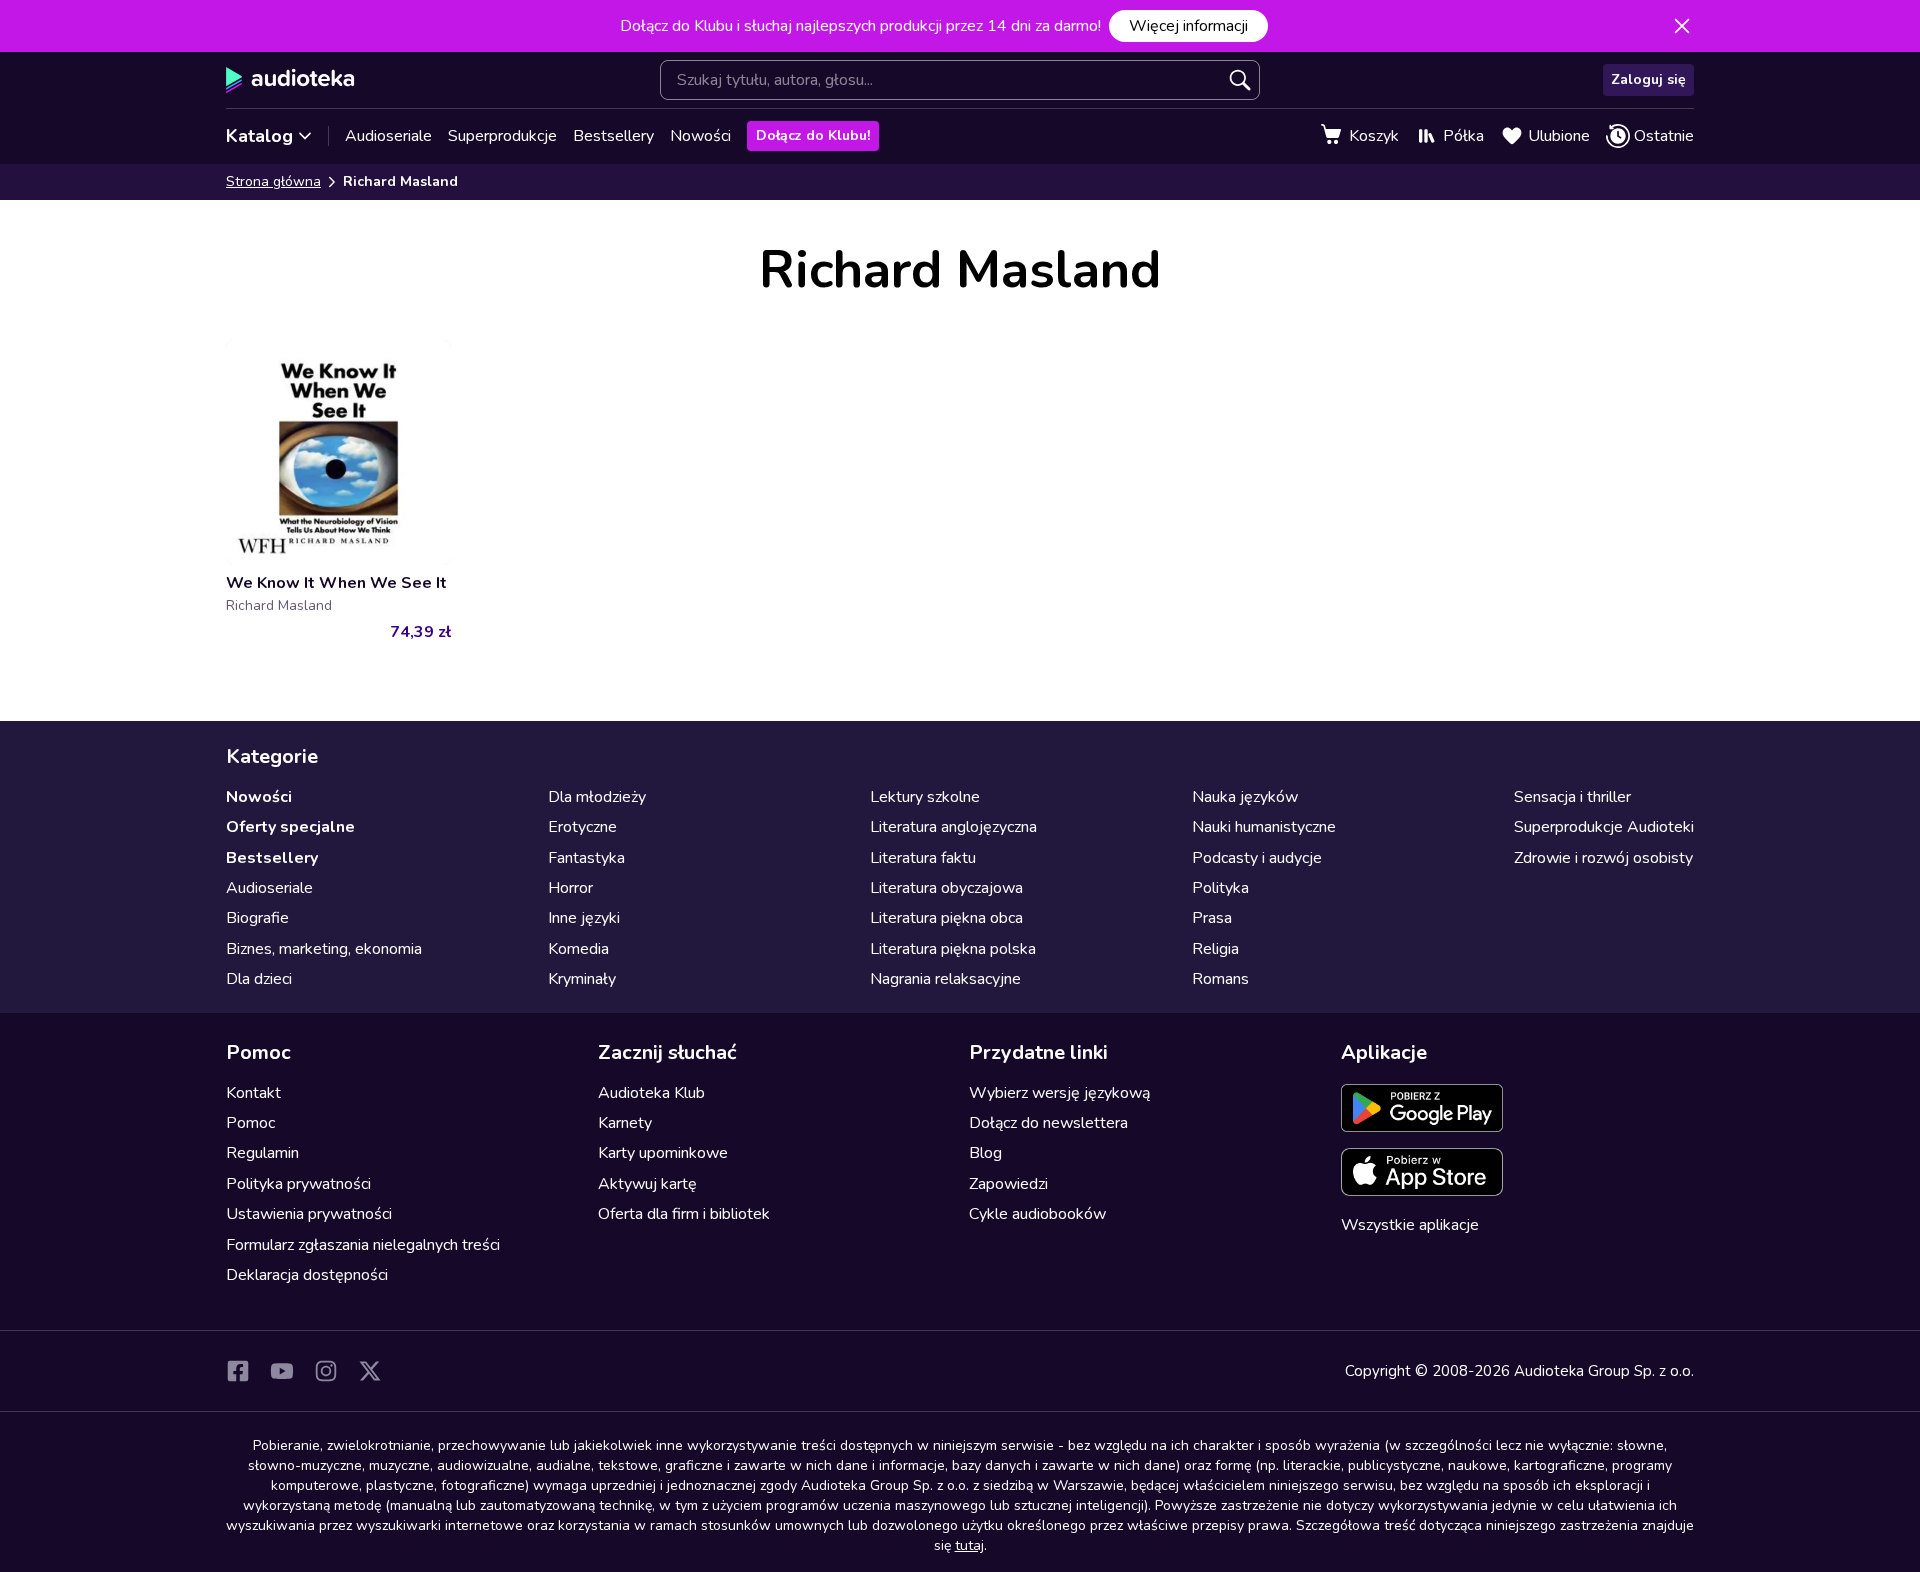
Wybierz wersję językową (1059, 1093)
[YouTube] (282, 1371)
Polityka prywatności (298, 1184)
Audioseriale (388, 136)
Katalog (259, 136)
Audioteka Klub (651, 1093)
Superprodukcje (502, 136)
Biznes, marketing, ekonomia (324, 949)
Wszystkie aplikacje (1410, 1225)
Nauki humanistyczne (1264, 827)
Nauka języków (1245, 797)
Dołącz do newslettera (1048, 1123)
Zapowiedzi (1008, 1184)
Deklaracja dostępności (307, 1275)
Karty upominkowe (663, 1153)
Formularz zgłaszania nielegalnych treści (363, 1245)
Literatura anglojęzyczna (953, 827)
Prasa (1212, 918)
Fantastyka (586, 858)
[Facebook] (238, 1371)
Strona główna (273, 181)
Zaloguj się (1648, 79)
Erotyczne (582, 827)
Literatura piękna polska (953, 949)
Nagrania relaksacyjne (945, 979)
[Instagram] (326, 1371)
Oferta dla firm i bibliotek (684, 1214)
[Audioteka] (290, 80)
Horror (570, 888)
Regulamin (262, 1153)
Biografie (257, 918)
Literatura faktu (923, 858)
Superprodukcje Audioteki (1604, 827)
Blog (985, 1153)
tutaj (969, 1545)
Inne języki (584, 918)
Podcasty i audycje (1257, 858)
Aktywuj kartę (647, 1184)
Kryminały (582, 979)
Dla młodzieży (597, 797)
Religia (1215, 949)
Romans (1220, 979)
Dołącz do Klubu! (813, 135)
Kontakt (253, 1093)
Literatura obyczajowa (946, 888)
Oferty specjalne (290, 827)
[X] (370, 1371)
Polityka (1220, 888)
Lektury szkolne (925, 797)
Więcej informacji (1188, 26)
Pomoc (250, 1123)
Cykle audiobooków (1037, 1214)
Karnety (625, 1123)
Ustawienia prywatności (309, 1214)
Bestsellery (613, 136)
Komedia (578, 949)
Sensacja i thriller (1572, 797)
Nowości (700, 136)
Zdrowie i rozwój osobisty (1603, 858)
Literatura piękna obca (946, 918)
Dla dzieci (259, 979)
